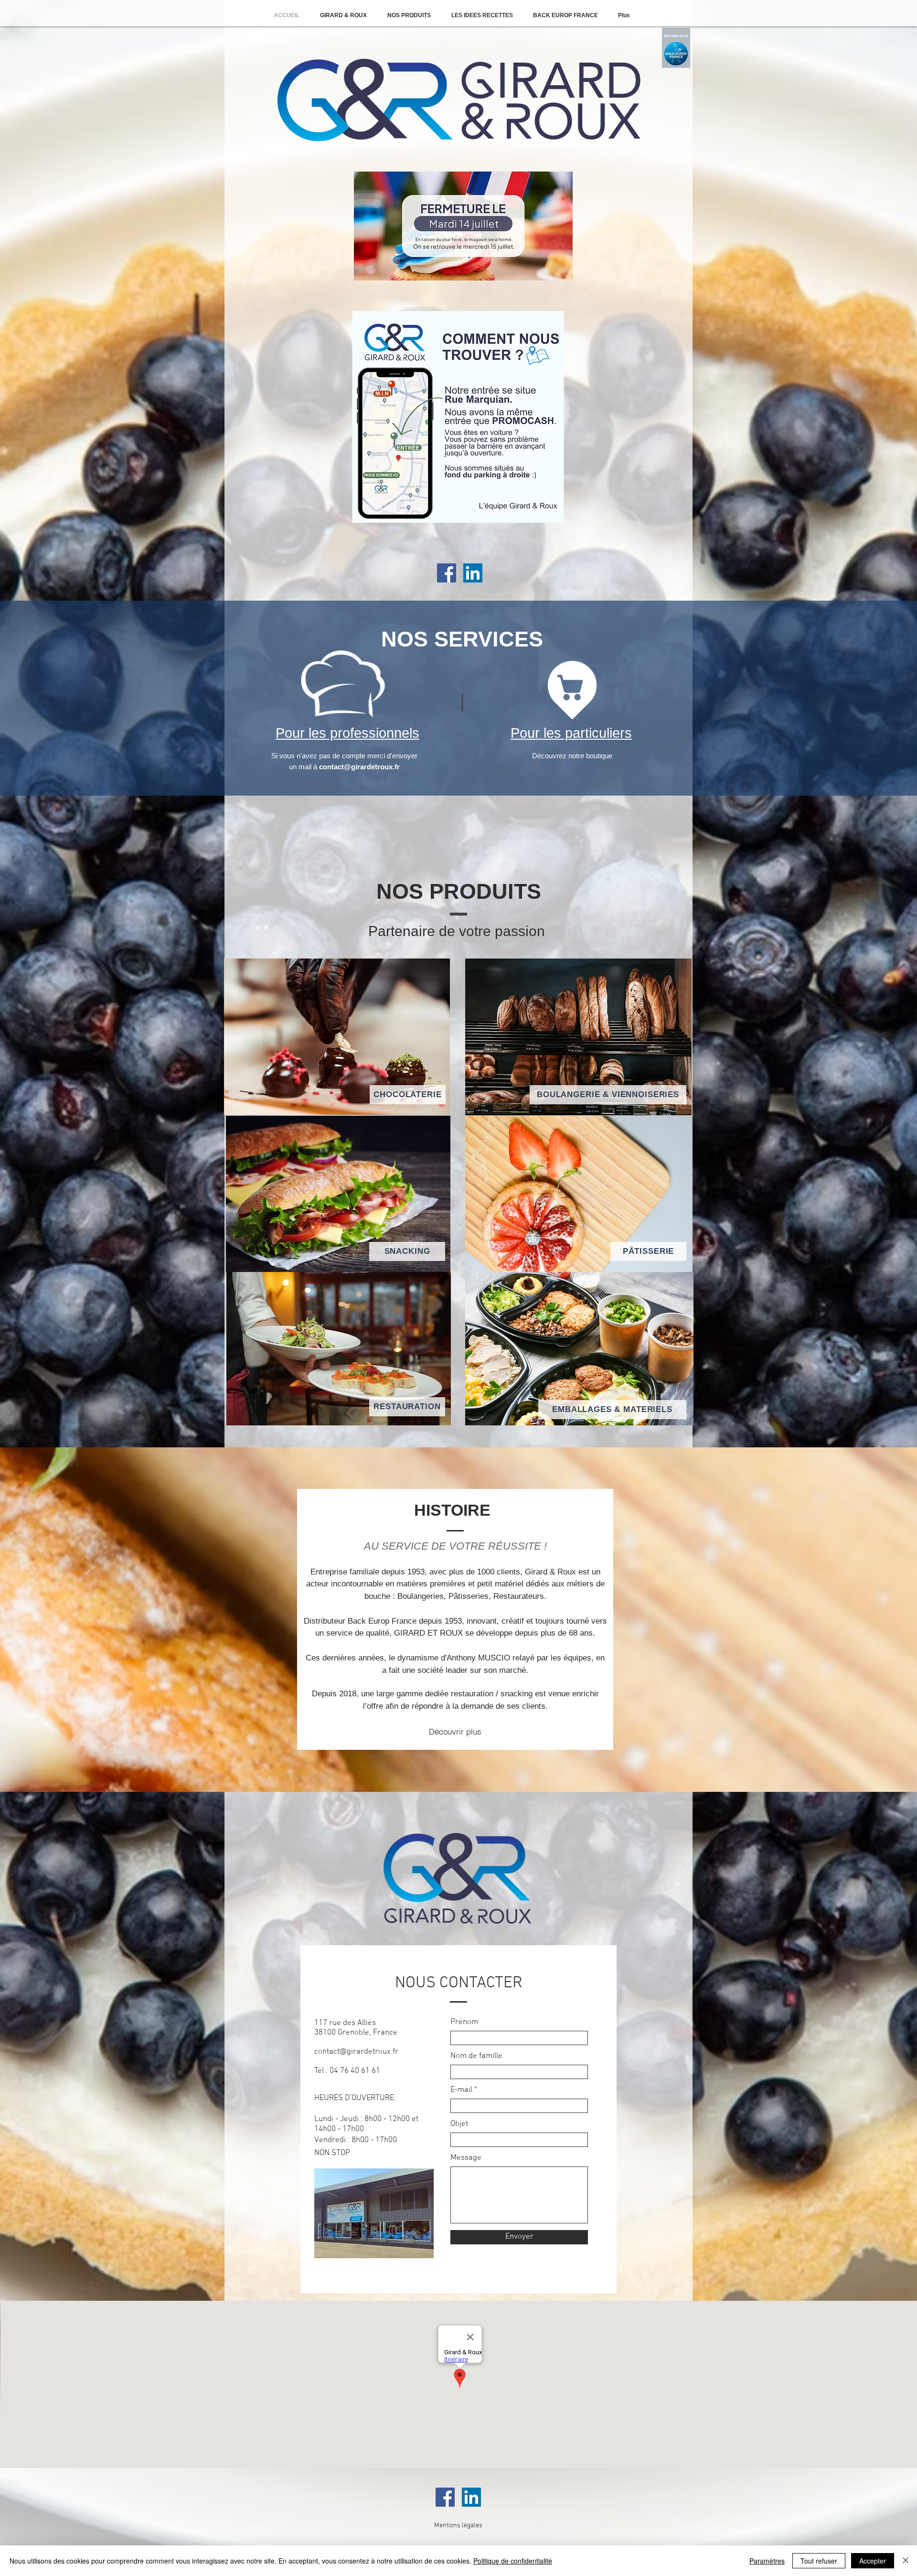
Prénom (464, 2022)
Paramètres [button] (767, 2561)
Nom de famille (476, 2056)
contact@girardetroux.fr (359, 767)
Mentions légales (458, 2526)
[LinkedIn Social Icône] (473, 573)
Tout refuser (819, 2561)
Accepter (873, 2561)
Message (466, 2158)
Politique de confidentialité (513, 2561)
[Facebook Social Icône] (447, 573)
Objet (459, 2124)
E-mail (461, 2090)
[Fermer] (906, 2561)
